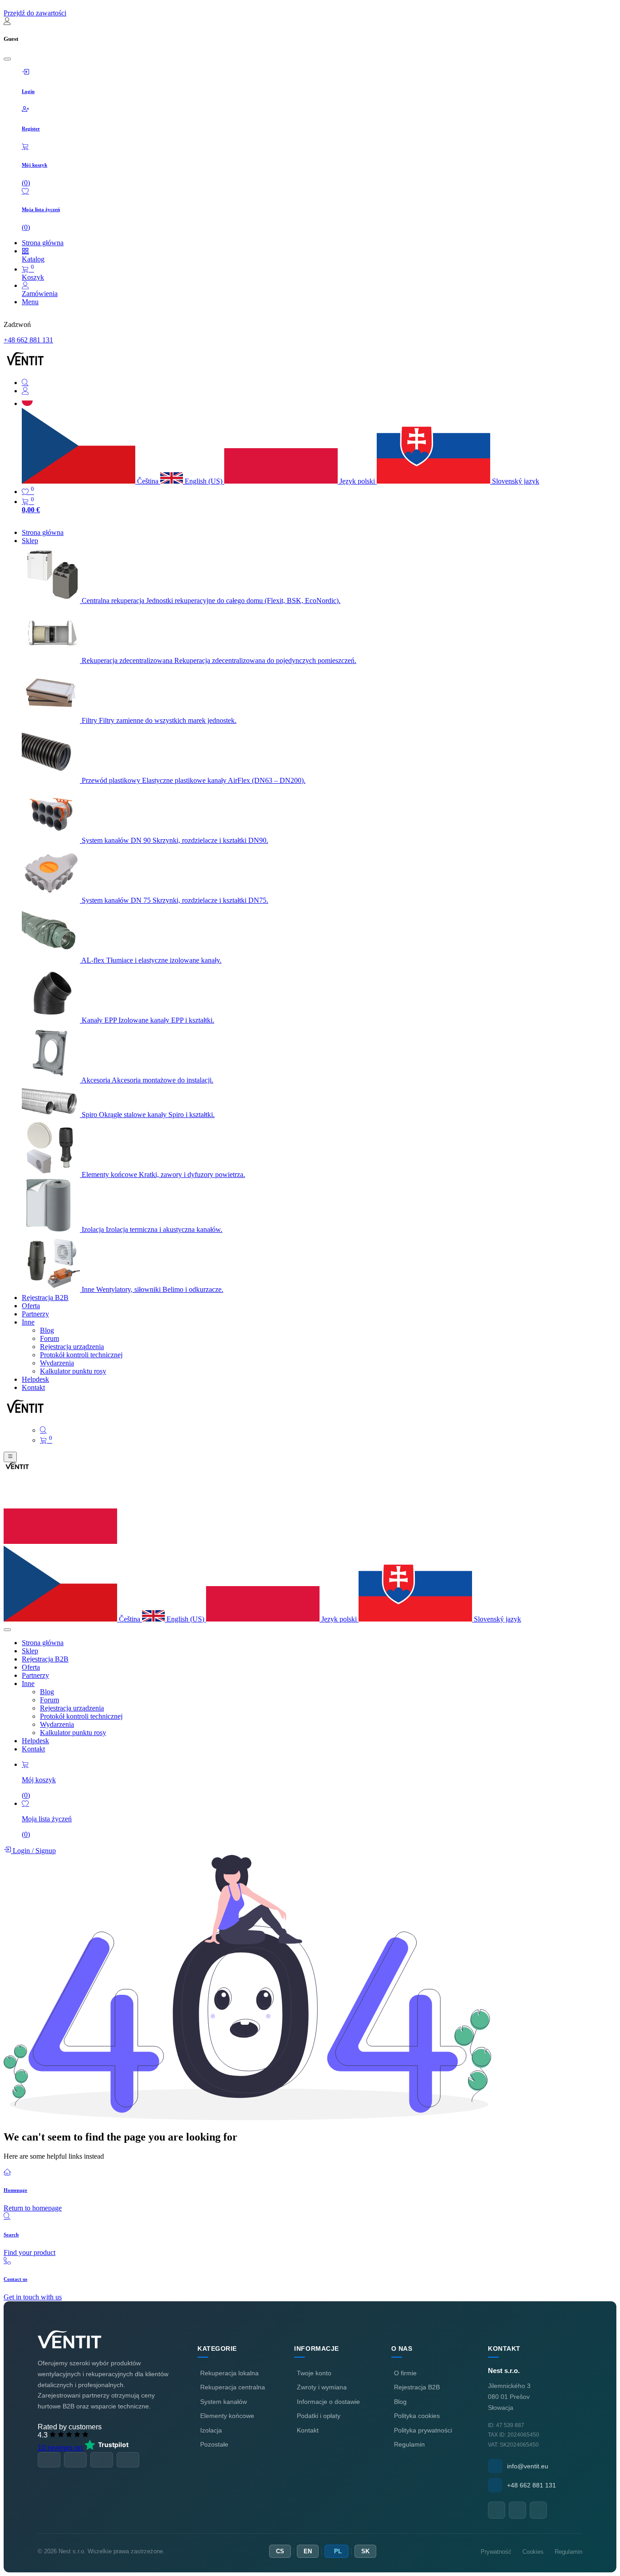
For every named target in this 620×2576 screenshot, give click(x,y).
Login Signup (33, 1851)
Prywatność (496, 2552)
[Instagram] (538, 2510)
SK (365, 2551)
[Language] (27, 403)
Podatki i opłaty (319, 2416)
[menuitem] (43, 532)
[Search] (319, 383)
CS (280, 2551)
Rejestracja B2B (417, 2387)
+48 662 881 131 (28, 340)
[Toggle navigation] (10, 1457)
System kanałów (224, 2402)
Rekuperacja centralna (233, 2387)
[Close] (7, 59)
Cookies (533, 2552)
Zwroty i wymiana (322, 2387)
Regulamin (409, 2444)
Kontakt (308, 2430)
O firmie (405, 2373)
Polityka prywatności (423, 2430)
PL (338, 2551)
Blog (400, 2402)
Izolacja (211, 2430)
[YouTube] (517, 2510)
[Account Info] (319, 391)
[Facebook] (497, 2510)
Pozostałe (214, 2444)
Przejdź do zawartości (35, 13)
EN (308, 2551)
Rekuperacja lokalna (229, 2373)
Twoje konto (314, 2373)
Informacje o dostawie (328, 2402)
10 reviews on (61, 2448)
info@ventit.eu (528, 2466)
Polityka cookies (417, 2416)
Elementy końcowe (227, 2416)
